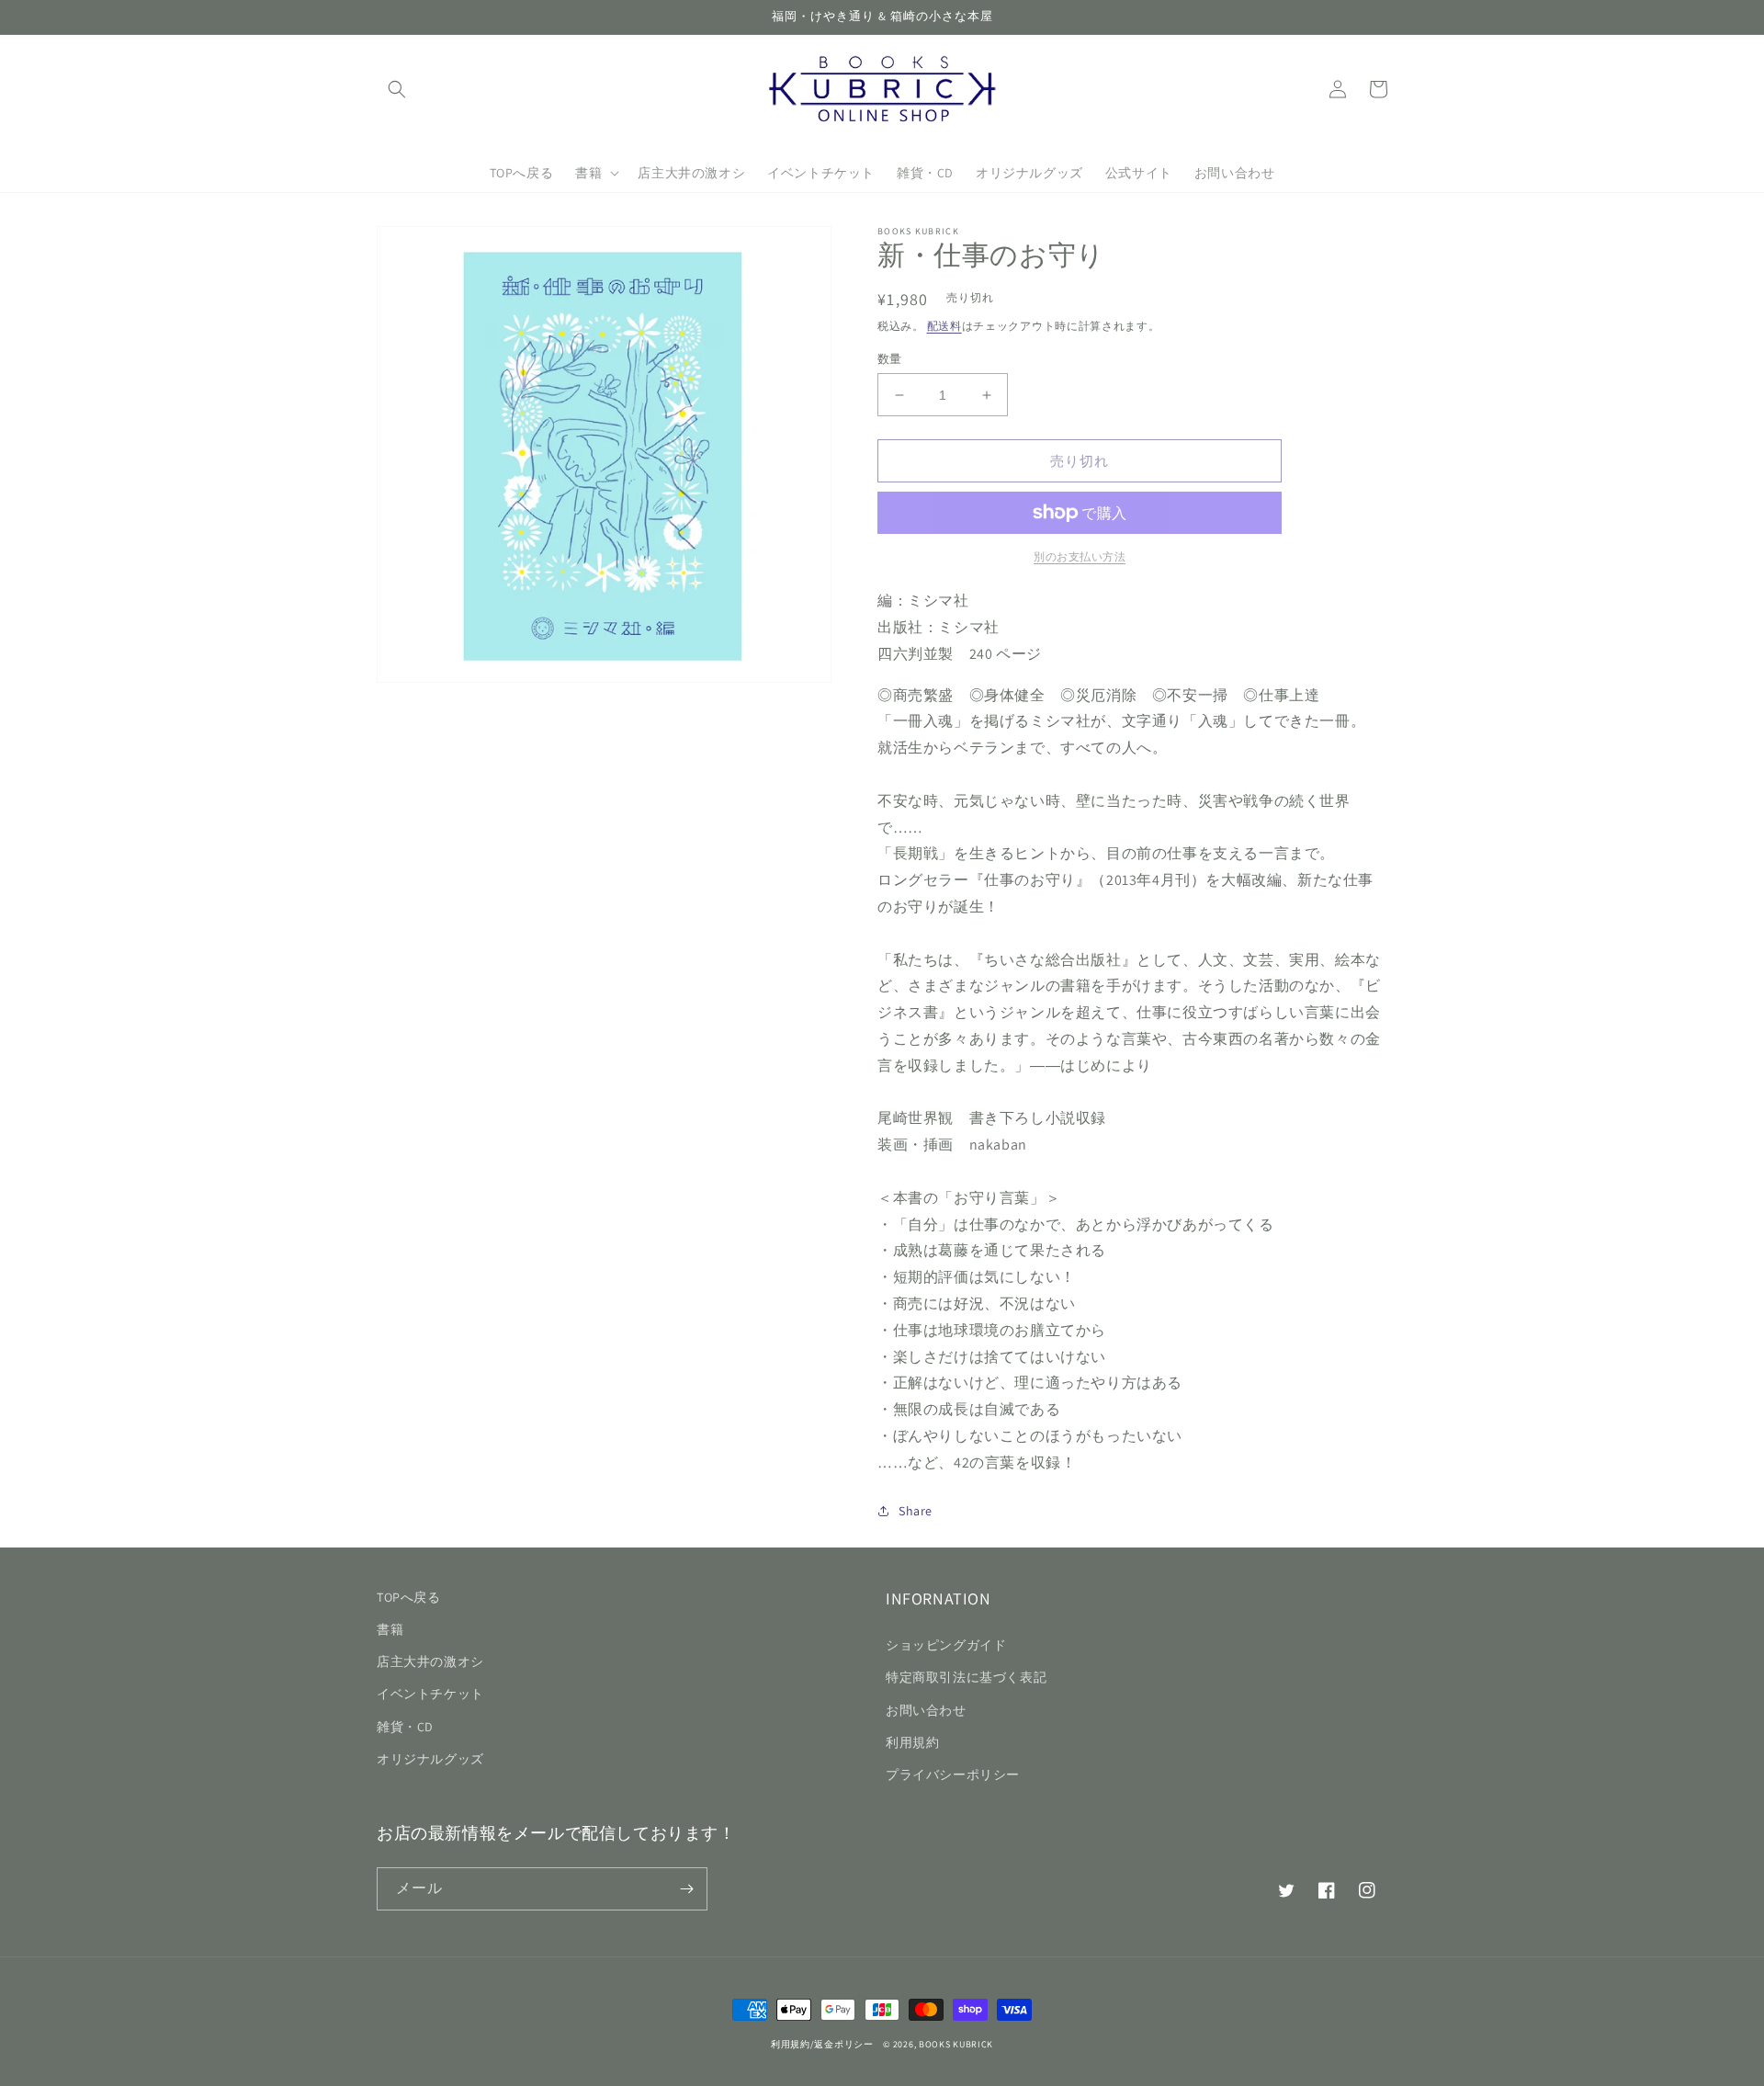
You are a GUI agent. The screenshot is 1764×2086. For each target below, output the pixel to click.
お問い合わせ (926, 1710)
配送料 (944, 326)
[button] (397, 89)
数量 (890, 359)
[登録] (686, 1889)
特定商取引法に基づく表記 (966, 1677)
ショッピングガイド (946, 1645)
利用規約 (912, 1742)
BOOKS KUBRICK (956, 2044)
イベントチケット (430, 1694)
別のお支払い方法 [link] (1080, 556)
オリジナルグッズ (430, 1759)
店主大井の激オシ (430, 1661)
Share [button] (916, 1511)
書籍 (390, 1629)
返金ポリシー (843, 2044)
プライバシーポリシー (953, 1774)
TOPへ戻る (409, 1597)
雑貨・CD (405, 1727)
